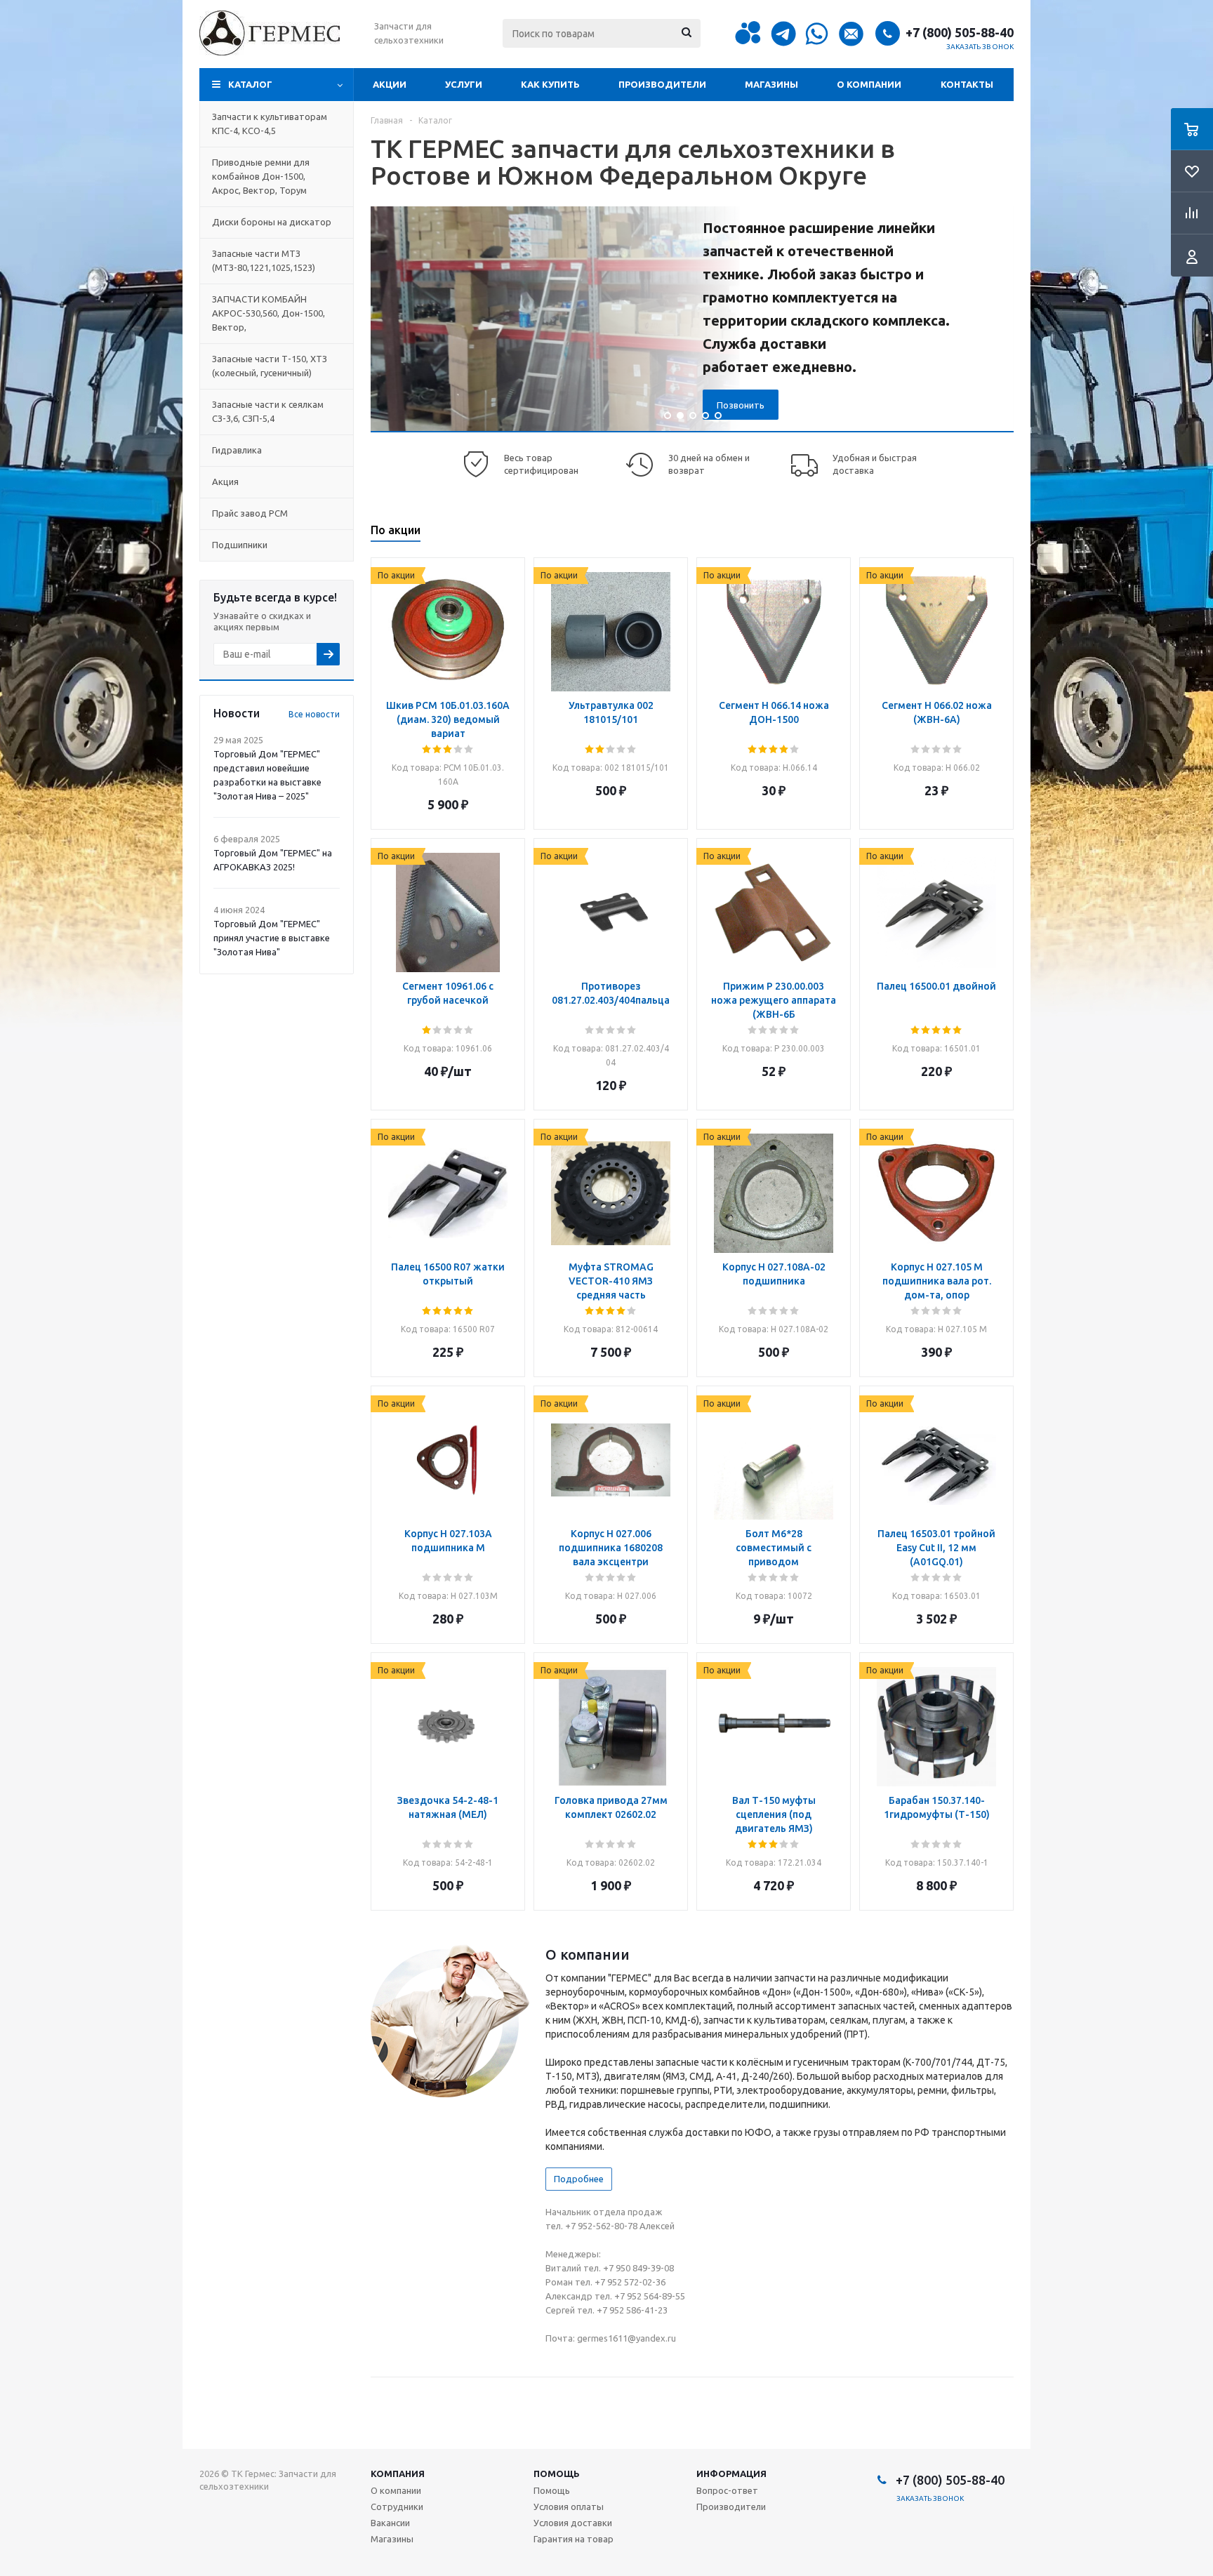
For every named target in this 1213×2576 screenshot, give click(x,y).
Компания (398, 2474)
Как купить (550, 84)
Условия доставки (573, 2523)
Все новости (314, 714)
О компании (869, 84)
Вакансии (390, 2523)
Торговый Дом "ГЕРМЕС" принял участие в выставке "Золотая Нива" (272, 938)
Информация (731, 2474)
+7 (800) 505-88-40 (960, 32)
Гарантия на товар (574, 2539)
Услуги (464, 84)
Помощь (557, 2474)
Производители (662, 84)
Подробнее (579, 2179)
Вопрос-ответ (727, 2490)
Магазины (771, 84)
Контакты (967, 84)
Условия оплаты (569, 2507)
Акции (390, 84)
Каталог (250, 84)
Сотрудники (397, 2507)
